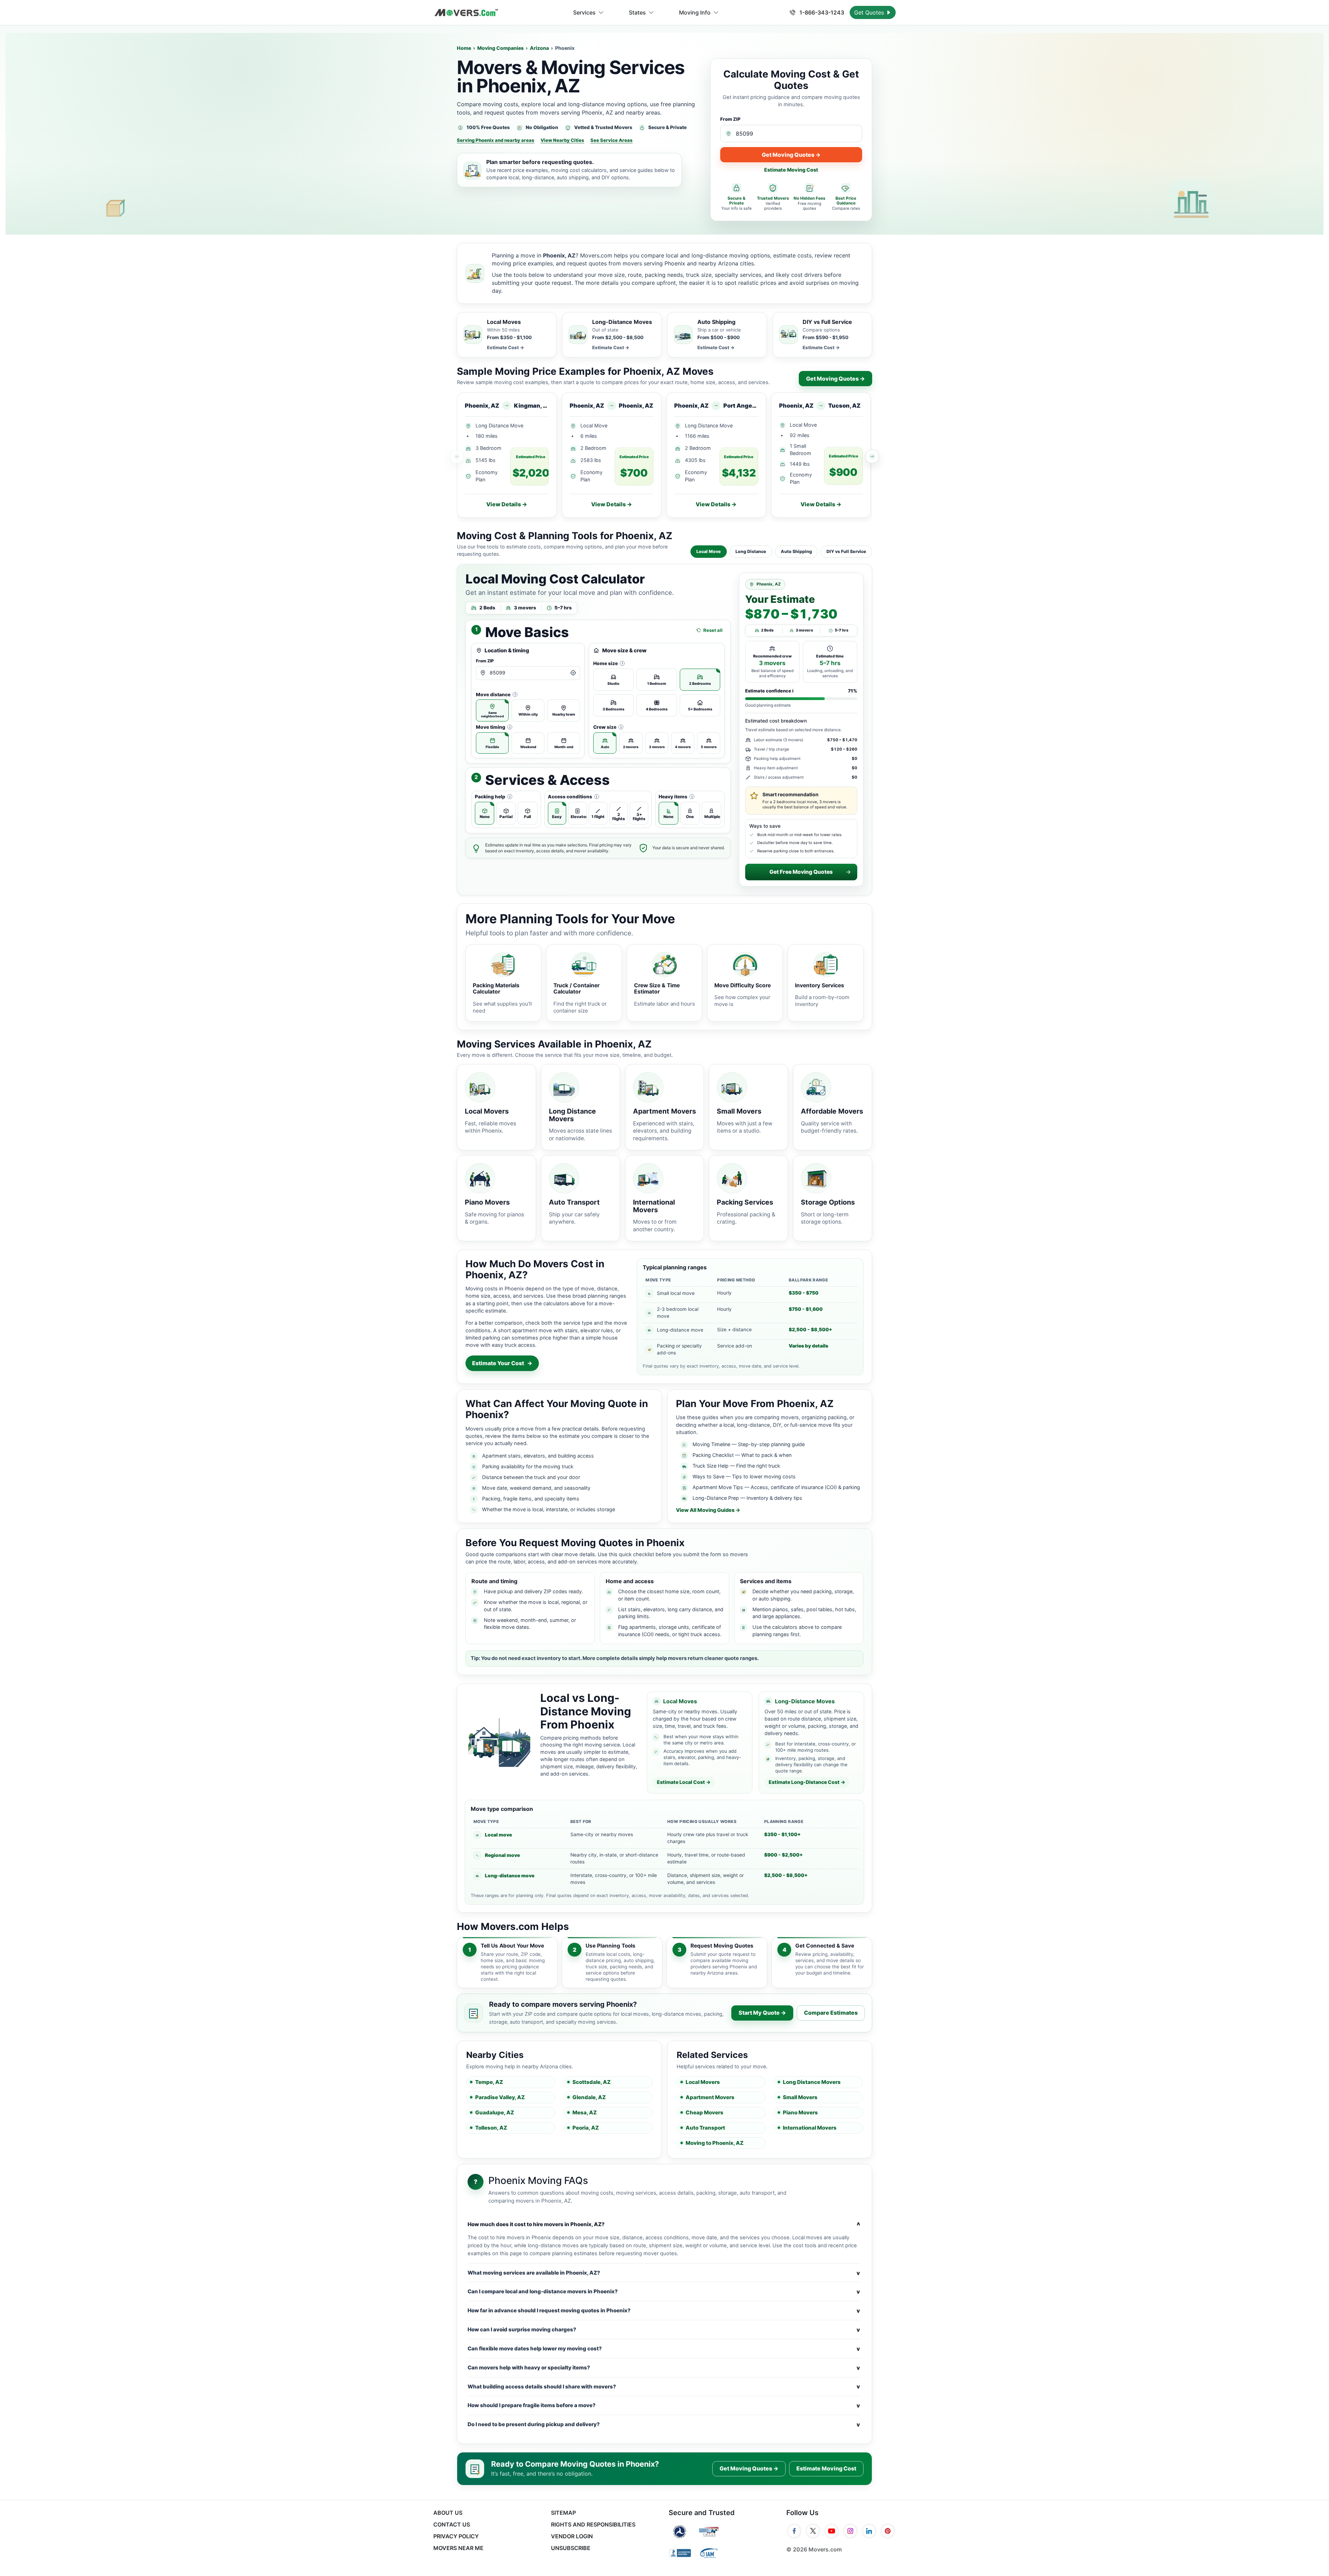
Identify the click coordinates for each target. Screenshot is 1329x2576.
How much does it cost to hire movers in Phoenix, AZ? (664, 2224)
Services (584, 12)
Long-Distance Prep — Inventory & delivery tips (747, 1498)
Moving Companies (500, 48)
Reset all (713, 630)
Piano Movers (800, 2112)
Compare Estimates (831, 2013)
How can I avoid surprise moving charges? (664, 2330)
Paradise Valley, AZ (500, 2097)
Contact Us (452, 2524)
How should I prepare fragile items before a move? (664, 2405)
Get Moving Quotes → (791, 155)
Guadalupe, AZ (495, 2112)
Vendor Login (572, 2536)
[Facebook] (794, 2531)
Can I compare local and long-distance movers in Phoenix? (664, 2292)
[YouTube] (832, 2531)
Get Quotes (870, 12)
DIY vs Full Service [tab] (846, 551)
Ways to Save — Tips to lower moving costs (744, 1476)
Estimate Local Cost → (684, 1782)
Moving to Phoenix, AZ (715, 2143)
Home (464, 48)
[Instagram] (850, 2531)
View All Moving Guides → (708, 1510)
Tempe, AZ (489, 2082)
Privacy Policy (456, 2536)
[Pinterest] (888, 2531)
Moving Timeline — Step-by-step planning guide (749, 1444)
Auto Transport (705, 2128)
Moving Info (695, 12)
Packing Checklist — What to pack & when (742, 1455)
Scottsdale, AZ (591, 2082)
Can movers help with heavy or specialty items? (664, 2368)
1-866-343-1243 (821, 12)
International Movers (810, 2128)
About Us (448, 2513)
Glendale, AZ (589, 2097)
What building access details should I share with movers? (664, 2386)
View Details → (507, 504)
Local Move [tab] (709, 551)
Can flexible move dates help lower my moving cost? (664, 2349)
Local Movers (703, 2082)
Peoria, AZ (586, 2128)
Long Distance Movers (812, 2082)
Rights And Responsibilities (593, 2524)
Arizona (539, 48)
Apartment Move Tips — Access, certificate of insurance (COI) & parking (776, 1487)
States (637, 12)
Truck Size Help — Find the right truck (736, 1466)
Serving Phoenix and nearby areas (496, 140)
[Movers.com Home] (466, 13)
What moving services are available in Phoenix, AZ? (664, 2273)
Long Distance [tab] (751, 551)
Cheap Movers (704, 2112)
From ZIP (730, 119)
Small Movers (800, 2097)
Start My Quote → (762, 2013)
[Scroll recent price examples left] (457, 456)
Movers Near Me (458, 2548)
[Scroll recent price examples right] (872, 456)
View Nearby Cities (562, 140)
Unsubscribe (571, 2548)
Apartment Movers (710, 2097)
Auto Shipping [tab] (796, 551)
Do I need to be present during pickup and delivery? (664, 2424)
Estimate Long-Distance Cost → (807, 1782)
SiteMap (563, 2513)
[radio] (492, 710)
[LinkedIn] (869, 2531)
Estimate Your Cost (502, 1363)
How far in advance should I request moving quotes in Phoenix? (664, 2311)
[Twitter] (813, 2531)
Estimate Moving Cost (791, 170)
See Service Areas (612, 140)
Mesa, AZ (585, 2112)
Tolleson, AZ (491, 2128)
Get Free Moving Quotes (801, 872)
